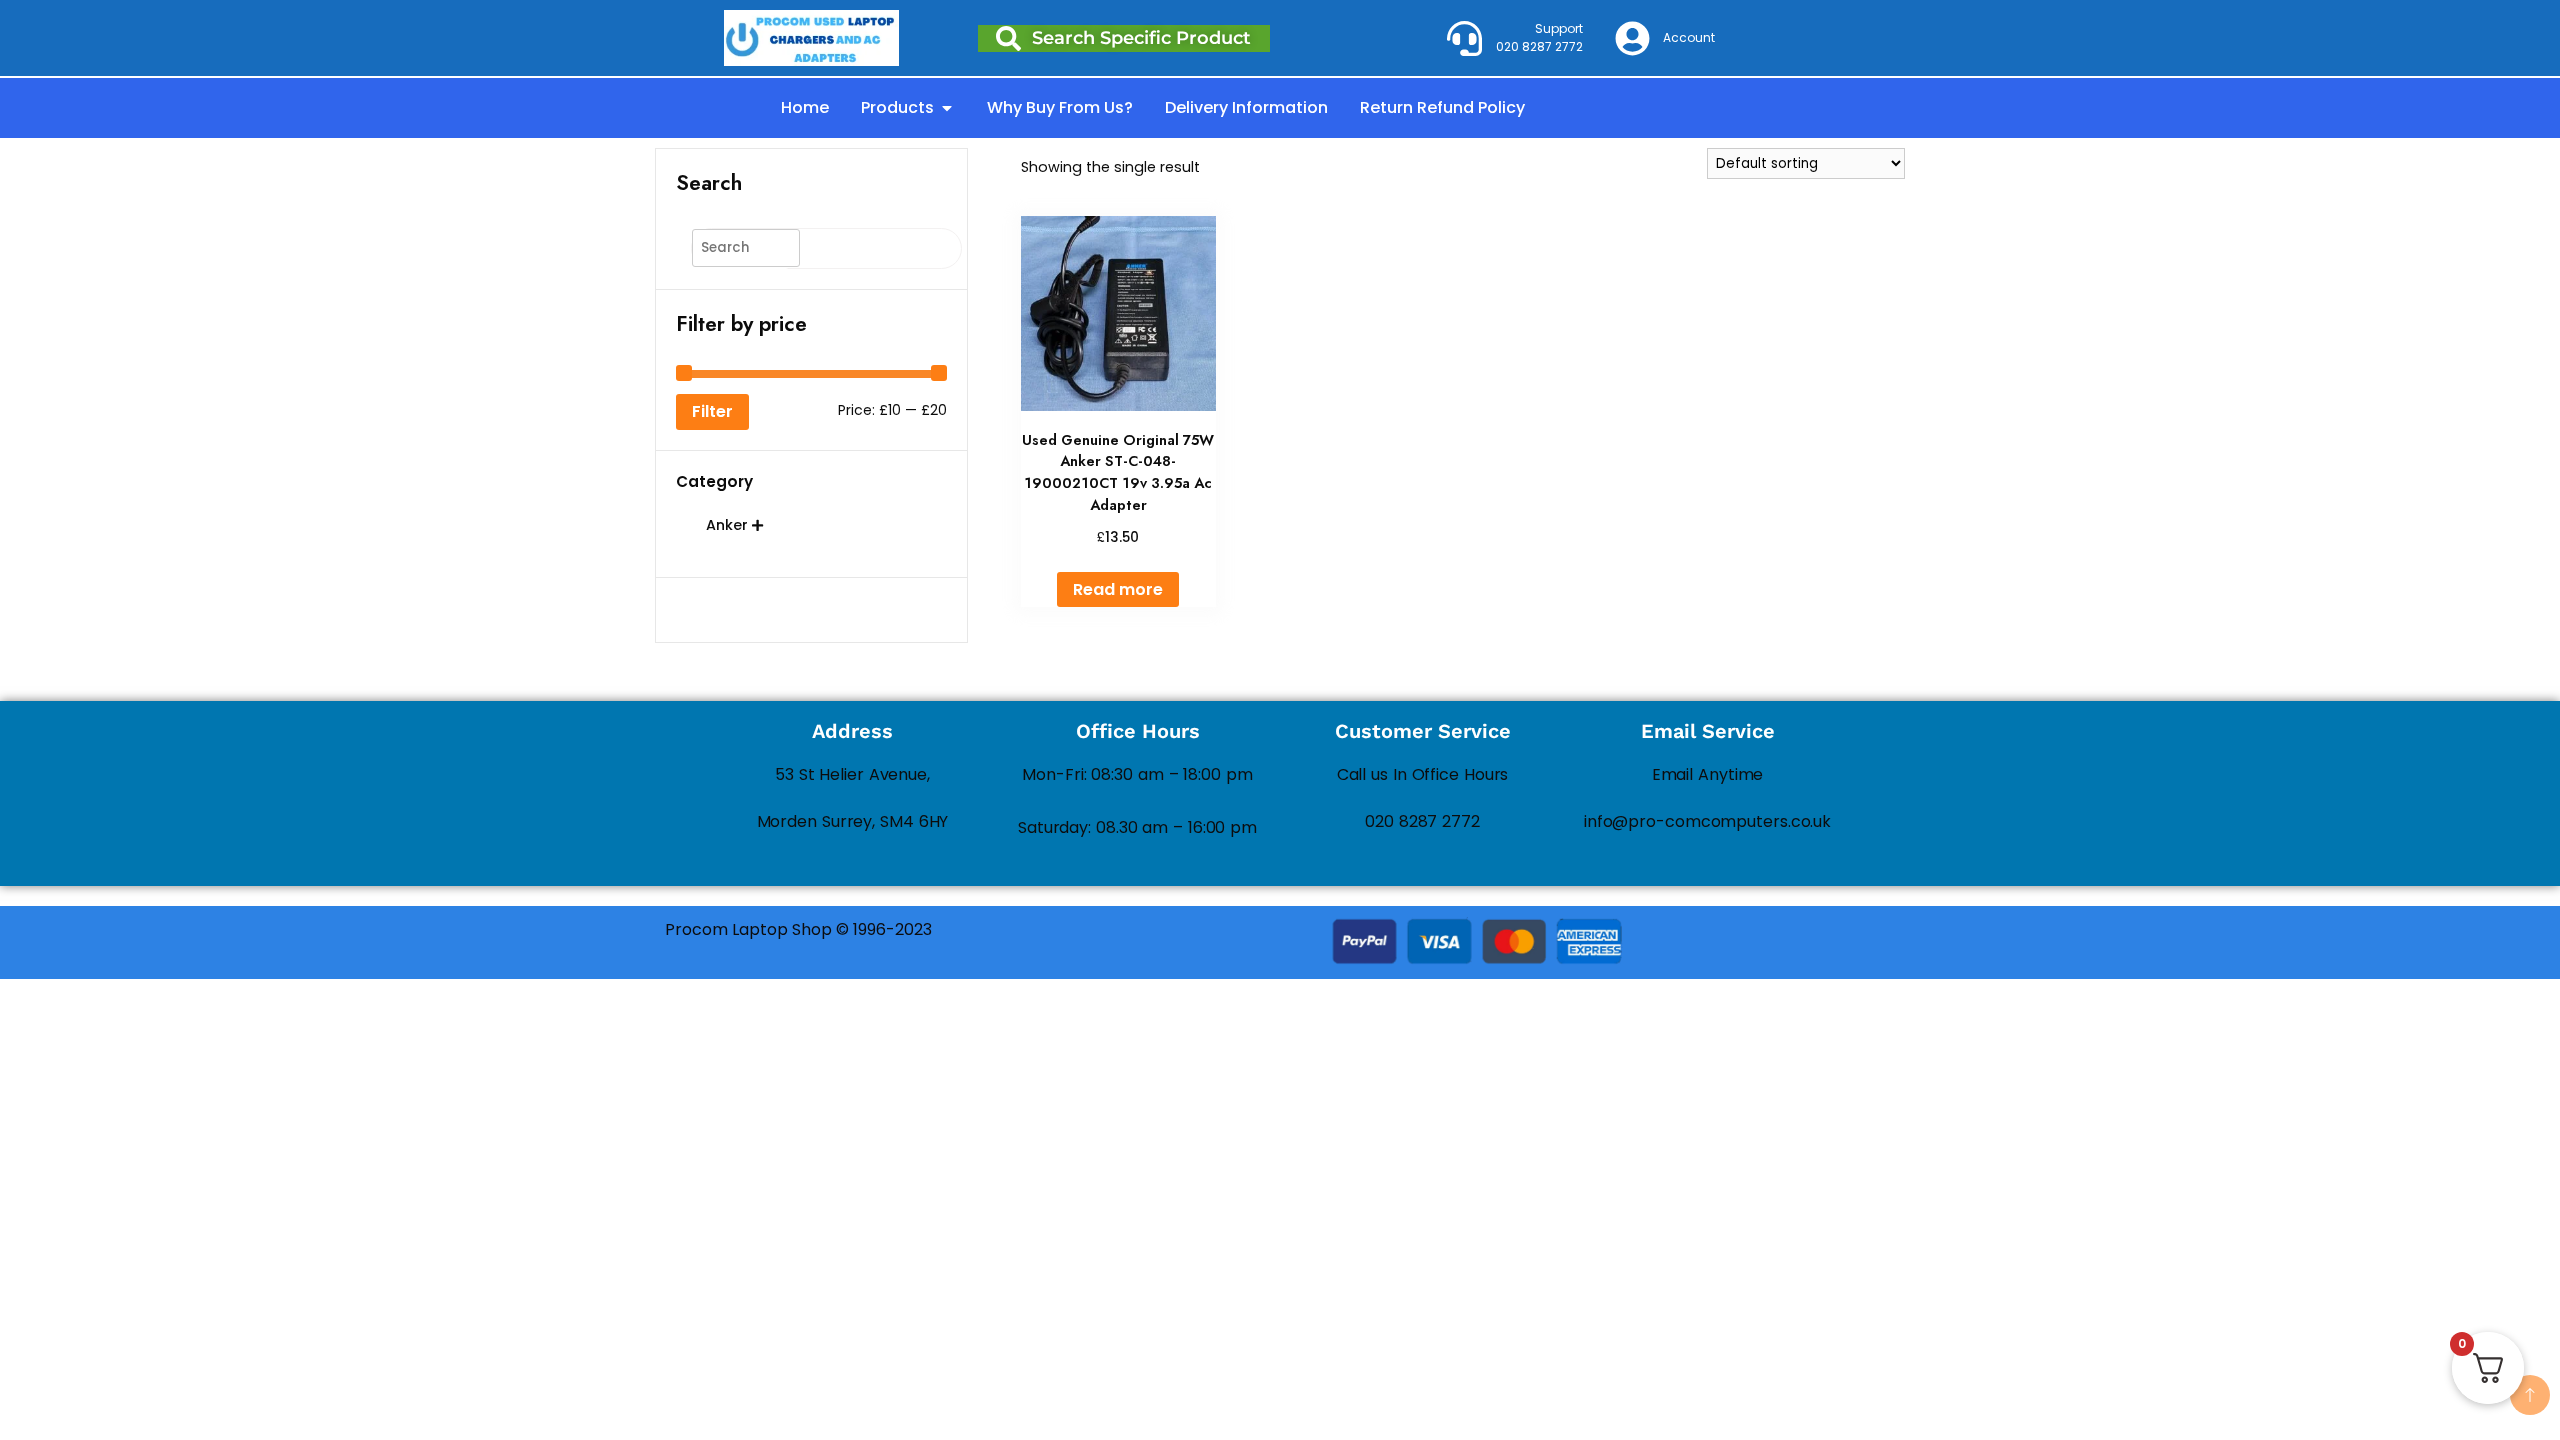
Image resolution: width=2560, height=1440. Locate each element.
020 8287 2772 (1422, 821)
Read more (1118, 589)
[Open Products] (947, 108)
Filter (712, 411)
